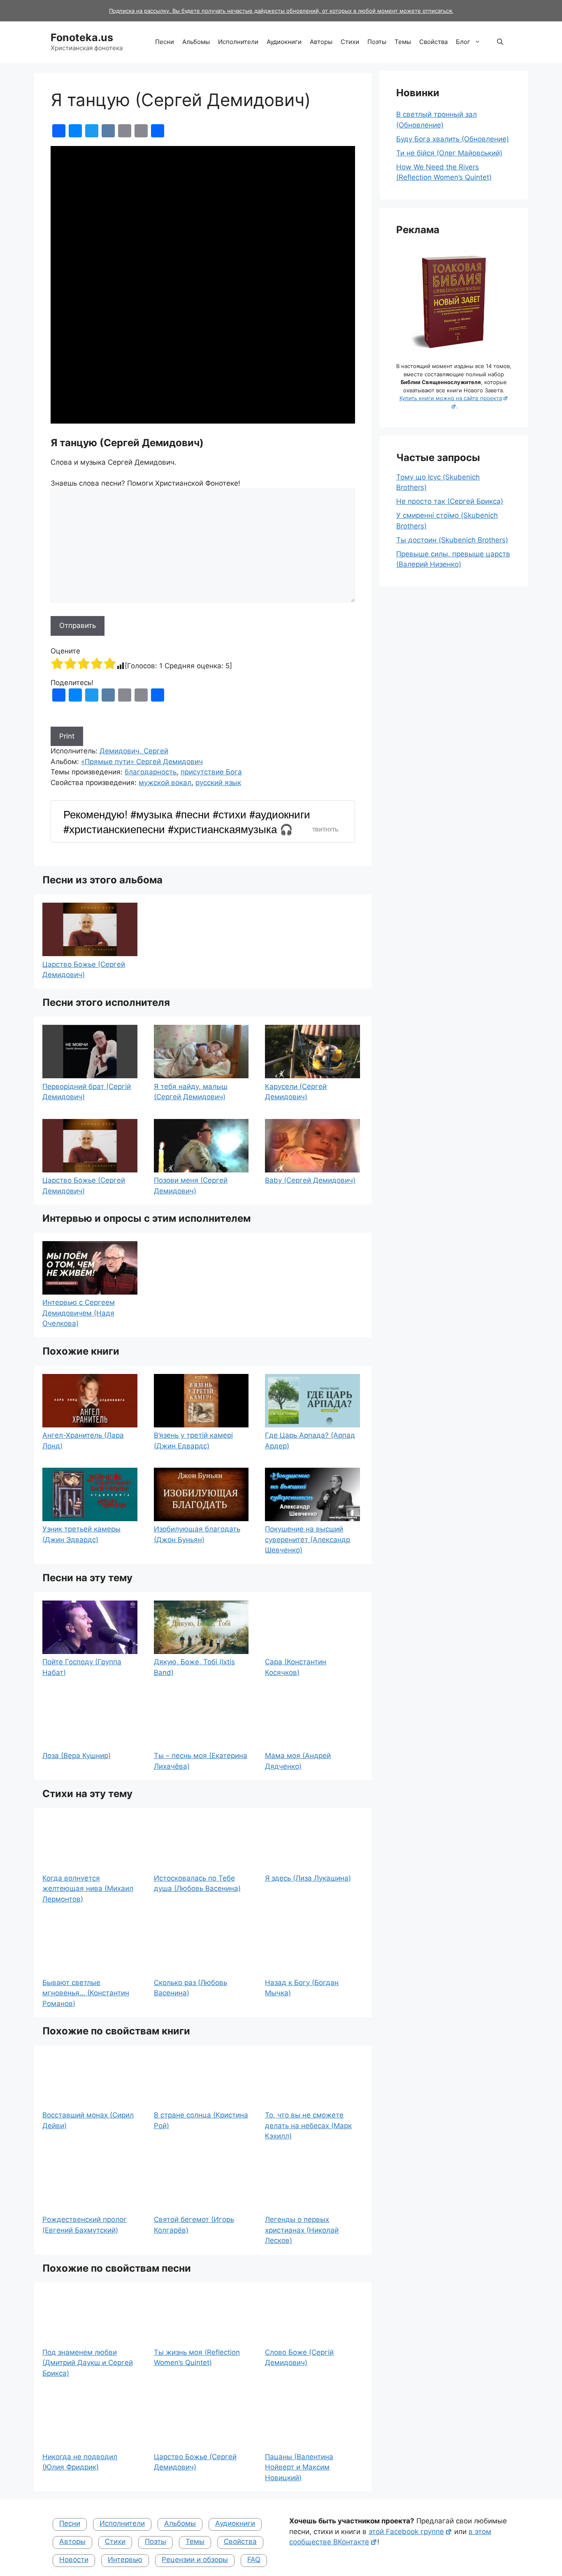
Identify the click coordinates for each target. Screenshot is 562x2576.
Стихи (350, 42)
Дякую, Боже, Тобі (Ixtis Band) (194, 1667)
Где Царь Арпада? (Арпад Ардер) (310, 1441)
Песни (165, 42)
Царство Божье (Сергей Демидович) (84, 970)
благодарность (151, 772)
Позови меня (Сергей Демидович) (191, 1186)
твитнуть (325, 830)
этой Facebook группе (406, 2532)
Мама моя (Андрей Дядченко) (298, 1761)
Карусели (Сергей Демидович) (296, 1092)
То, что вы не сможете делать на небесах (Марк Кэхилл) (308, 2125)
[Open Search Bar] (500, 42)
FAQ (254, 2560)
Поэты (377, 42)
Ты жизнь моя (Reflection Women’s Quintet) (197, 2358)
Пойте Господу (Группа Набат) (82, 1667)
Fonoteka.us (82, 37)
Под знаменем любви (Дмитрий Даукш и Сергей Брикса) (88, 2363)
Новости (74, 2560)
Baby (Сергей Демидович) (310, 1180)
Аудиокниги (284, 42)
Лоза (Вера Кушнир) (77, 1756)
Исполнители (238, 42)
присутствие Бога (211, 772)
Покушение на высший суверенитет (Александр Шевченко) (308, 1539)
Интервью (125, 2560)
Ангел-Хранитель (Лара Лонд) (83, 1441)
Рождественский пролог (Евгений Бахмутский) (85, 2225)
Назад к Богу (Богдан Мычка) (302, 1988)
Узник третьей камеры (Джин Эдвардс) (81, 1534)
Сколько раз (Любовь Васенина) (190, 1988)
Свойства (433, 42)
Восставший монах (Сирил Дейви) (88, 2120)
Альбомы (196, 42)
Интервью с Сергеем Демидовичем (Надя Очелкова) (79, 1313)
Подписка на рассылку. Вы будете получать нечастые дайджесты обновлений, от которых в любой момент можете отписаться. (281, 11)
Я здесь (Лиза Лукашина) (308, 1878)
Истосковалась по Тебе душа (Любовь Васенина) (197, 1883)
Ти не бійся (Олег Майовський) (449, 153)
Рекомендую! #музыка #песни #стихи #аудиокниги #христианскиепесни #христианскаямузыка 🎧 (187, 821)
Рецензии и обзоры (195, 2560)
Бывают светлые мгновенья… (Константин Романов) (86, 1993)
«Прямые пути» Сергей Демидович (142, 762)
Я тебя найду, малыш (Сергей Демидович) (191, 1092)
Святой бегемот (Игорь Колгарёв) (194, 2225)
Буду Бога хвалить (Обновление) (453, 139)
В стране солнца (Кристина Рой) (201, 2120)
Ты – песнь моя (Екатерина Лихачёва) (201, 1761)
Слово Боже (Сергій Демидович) (299, 2358)
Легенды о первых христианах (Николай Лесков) (302, 2230)
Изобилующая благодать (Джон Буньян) (197, 1534)
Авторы (321, 42)
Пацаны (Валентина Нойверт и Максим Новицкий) (299, 2467)
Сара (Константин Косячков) (296, 1667)
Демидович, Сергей (134, 751)
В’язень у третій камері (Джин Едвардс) (193, 1441)
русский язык (218, 783)
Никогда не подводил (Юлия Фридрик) (80, 2462)
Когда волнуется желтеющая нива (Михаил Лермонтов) (88, 1889)
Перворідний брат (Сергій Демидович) (87, 1092)
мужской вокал (165, 783)
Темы (403, 42)
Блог (463, 42)
